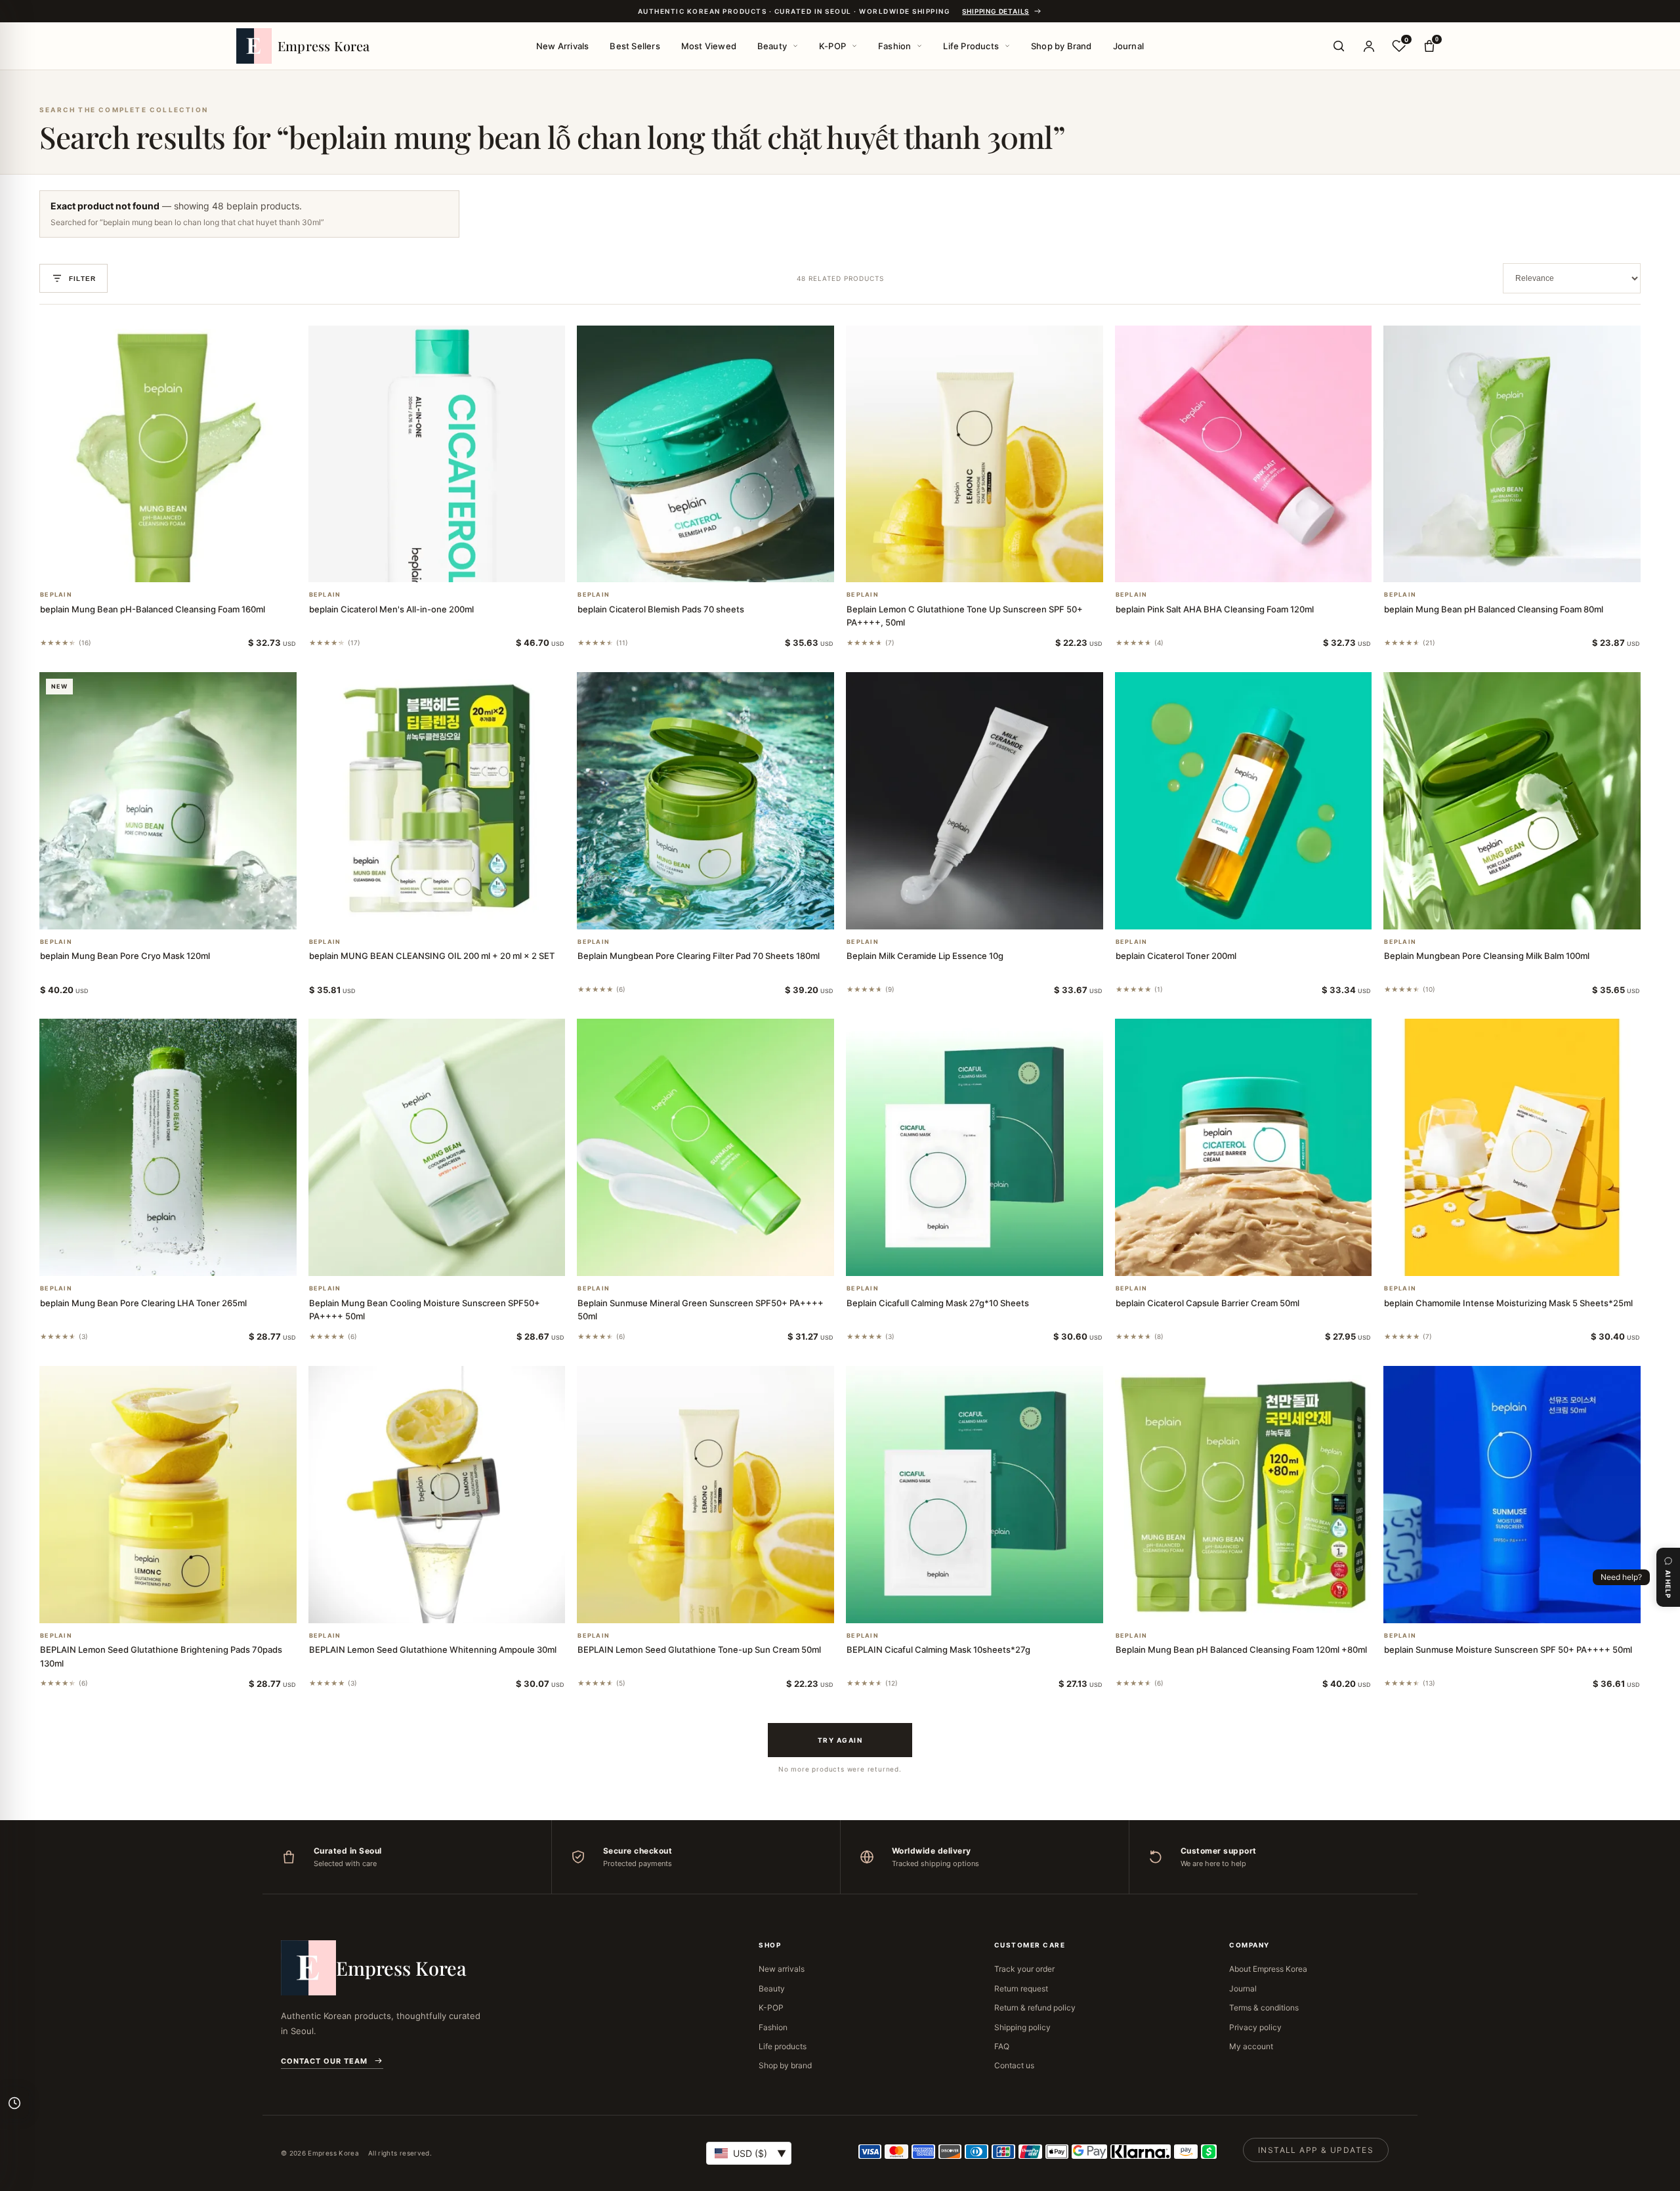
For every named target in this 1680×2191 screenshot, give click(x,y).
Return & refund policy (1035, 2008)
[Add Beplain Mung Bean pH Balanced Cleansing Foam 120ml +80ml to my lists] (1259, 1606)
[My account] (1369, 46)
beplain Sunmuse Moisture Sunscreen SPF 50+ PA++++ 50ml (1508, 1649)
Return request (1021, 1989)
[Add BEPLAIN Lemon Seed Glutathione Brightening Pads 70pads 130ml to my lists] (184, 1606)
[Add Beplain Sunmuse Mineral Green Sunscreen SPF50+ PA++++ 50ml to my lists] (721, 1259)
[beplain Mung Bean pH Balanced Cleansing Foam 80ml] (1512, 454)
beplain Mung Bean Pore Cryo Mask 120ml (125, 956)
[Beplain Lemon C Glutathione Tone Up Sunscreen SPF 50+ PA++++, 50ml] (975, 454)
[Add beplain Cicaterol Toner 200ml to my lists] (1259, 912)
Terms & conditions (1264, 2008)
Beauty (772, 46)
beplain (56, 595)
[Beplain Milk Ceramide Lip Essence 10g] (975, 801)
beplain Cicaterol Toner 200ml (1176, 956)
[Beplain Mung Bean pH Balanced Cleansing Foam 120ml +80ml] (1244, 1495)
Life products (783, 2046)
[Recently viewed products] (14, 2103)
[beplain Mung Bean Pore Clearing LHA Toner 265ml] (168, 1147)
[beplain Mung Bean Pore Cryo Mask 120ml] (168, 801)
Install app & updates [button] (1316, 2150)
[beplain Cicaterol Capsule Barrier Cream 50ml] (1244, 1147)
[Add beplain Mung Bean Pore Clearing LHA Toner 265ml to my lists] (184, 1259)
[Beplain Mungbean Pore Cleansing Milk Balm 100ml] (1512, 801)
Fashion (894, 46)
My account (1251, 2046)
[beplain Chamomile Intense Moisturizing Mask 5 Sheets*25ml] (1512, 1147)
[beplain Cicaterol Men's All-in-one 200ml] (437, 454)
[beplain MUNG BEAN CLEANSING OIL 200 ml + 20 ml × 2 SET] (437, 801)
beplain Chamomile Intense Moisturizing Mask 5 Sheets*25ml (1508, 1303)
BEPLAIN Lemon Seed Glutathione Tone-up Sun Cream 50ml (699, 1649)
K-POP (832, 46)
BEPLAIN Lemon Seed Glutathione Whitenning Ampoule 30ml (433, 1649)
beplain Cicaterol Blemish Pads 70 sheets (661, 609)
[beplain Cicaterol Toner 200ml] (1244, 801)
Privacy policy (1255, 2027)
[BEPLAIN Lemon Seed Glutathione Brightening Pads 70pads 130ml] (168, 1495)
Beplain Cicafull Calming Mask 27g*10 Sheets (938, 1303)
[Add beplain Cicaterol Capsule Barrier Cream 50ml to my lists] (1259, 1259)
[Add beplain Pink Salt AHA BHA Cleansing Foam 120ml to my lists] (1259, 565)
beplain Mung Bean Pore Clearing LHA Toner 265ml (143, 1303)
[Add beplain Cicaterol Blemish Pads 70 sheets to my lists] (721, 565)
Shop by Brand (1061, 46)
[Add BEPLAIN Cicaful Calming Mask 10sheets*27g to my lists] (990, 1606)
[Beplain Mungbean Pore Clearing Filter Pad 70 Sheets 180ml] (705, 801)
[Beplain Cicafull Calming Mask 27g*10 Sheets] (975, 1147)
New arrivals (782, 1969)
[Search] (1339, 46)
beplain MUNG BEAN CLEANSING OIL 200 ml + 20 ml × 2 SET (432, 956)
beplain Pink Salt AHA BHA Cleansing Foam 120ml (1215, 609)
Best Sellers (635, 46)
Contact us (1014, 2065)
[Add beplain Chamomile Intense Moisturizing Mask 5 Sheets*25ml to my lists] (1528, 1259)
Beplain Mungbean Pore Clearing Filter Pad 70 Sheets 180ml (699, 956)
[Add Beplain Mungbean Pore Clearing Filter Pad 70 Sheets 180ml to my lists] (721, 912)
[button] (152, 565)
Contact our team (324, 2061)
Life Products (971, 46)
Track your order (1024, 1969)
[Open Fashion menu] (919, 46)
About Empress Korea (1268, 1969)
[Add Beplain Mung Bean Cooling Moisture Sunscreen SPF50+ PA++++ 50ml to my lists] (452, 1259)
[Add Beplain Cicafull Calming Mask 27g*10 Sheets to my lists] (990, 1259)
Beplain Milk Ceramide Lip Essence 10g (925, 956)
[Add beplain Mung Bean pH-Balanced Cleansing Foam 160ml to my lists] (184, 565)
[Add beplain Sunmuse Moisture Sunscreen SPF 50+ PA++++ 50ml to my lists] (1528, 1606)
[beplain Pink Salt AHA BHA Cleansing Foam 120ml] (1244, 454)
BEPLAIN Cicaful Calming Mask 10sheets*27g (938, 1649)
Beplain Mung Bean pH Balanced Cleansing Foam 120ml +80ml (1241, 1649)
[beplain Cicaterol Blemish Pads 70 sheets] (705, 454)
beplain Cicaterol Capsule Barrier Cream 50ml (1207, 1303)
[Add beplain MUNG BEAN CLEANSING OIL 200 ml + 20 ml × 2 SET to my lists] (452, 912)
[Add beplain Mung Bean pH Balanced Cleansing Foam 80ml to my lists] (1528, 565)
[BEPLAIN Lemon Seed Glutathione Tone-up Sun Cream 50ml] (705, 1495)
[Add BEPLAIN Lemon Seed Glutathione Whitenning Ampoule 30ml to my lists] (452, 1606)
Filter (82, 279)
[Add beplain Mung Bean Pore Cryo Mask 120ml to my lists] (184, 912)
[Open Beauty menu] (795, 46)
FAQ (1002, 2046)
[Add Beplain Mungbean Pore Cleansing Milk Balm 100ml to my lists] (1528, 912)
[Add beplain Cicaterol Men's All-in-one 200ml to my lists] (452, 565)
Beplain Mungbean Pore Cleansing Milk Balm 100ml (1487, 956)
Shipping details (996, 11)
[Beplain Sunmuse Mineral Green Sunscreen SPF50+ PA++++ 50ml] (705, 1147)
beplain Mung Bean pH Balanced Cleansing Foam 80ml (1494, 609)
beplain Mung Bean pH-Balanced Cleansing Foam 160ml (153, 609)
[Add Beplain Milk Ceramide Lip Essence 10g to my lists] (990, 912)
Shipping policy (1022, 2027)
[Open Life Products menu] (1007, 46)
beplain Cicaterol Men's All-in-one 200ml (391, 609)
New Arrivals (562, 46)
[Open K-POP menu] (854, 46)
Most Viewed (709, 46)
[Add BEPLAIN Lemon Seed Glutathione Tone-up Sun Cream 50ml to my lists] (721, 1606)
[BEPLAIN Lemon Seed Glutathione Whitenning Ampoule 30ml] (437, 1495)
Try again (840, 1740)
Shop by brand (785, 2065)
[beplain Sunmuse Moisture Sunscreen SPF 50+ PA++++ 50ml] (1512, 1495)
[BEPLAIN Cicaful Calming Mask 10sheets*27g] (975, 1495)
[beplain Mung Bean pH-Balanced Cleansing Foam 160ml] (168, 454)
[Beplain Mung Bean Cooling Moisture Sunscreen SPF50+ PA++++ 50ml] (437, 1147)
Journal (1128, 46)
